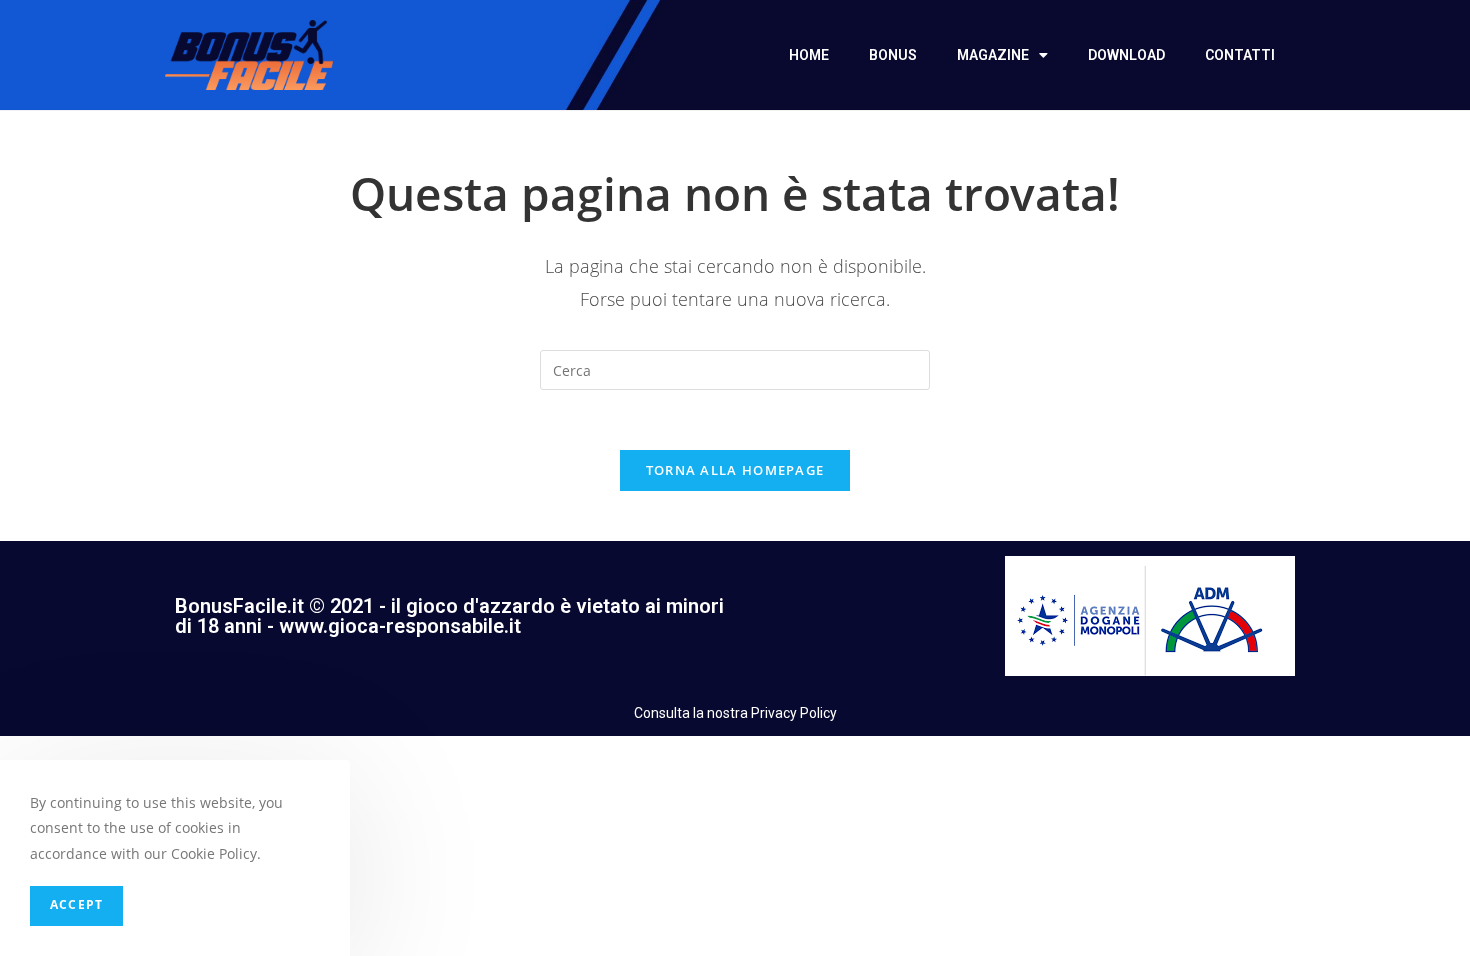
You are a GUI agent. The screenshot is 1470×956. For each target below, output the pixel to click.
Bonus (893, 55)
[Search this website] (735, 368)
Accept (76, 905)
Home (809, 55)
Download (1126, 55)
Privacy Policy (794, 713)
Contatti (1240, 55)
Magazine (993, 55)
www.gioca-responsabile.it (400, 626)
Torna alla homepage (735, 470)
